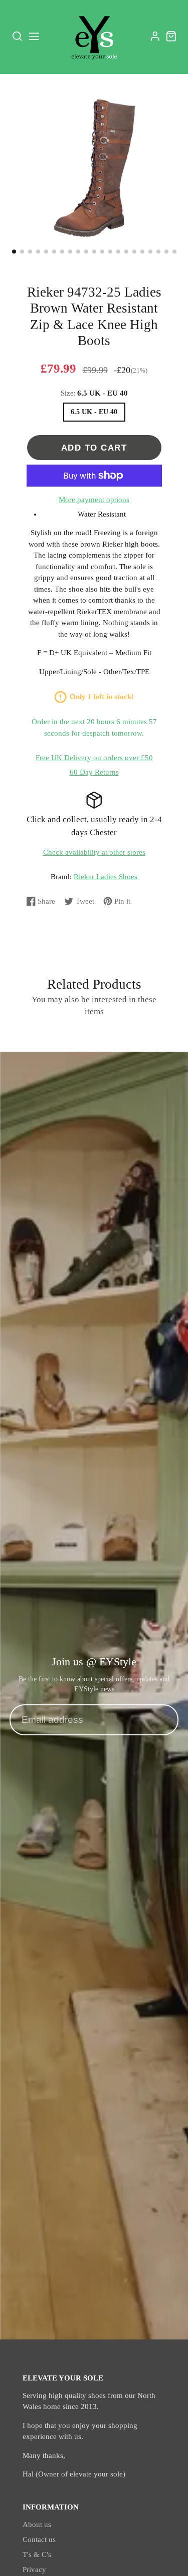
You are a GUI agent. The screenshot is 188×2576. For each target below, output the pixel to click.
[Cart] (171, 36)
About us (37, 2524)
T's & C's (37, 2554)
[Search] (17, 37)
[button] (14, 252)
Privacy (34, 2569)
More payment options (94, 500)
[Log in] (155, 36)
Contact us (39, 2539)
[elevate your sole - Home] (94, 37)
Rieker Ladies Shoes (106, 877)
